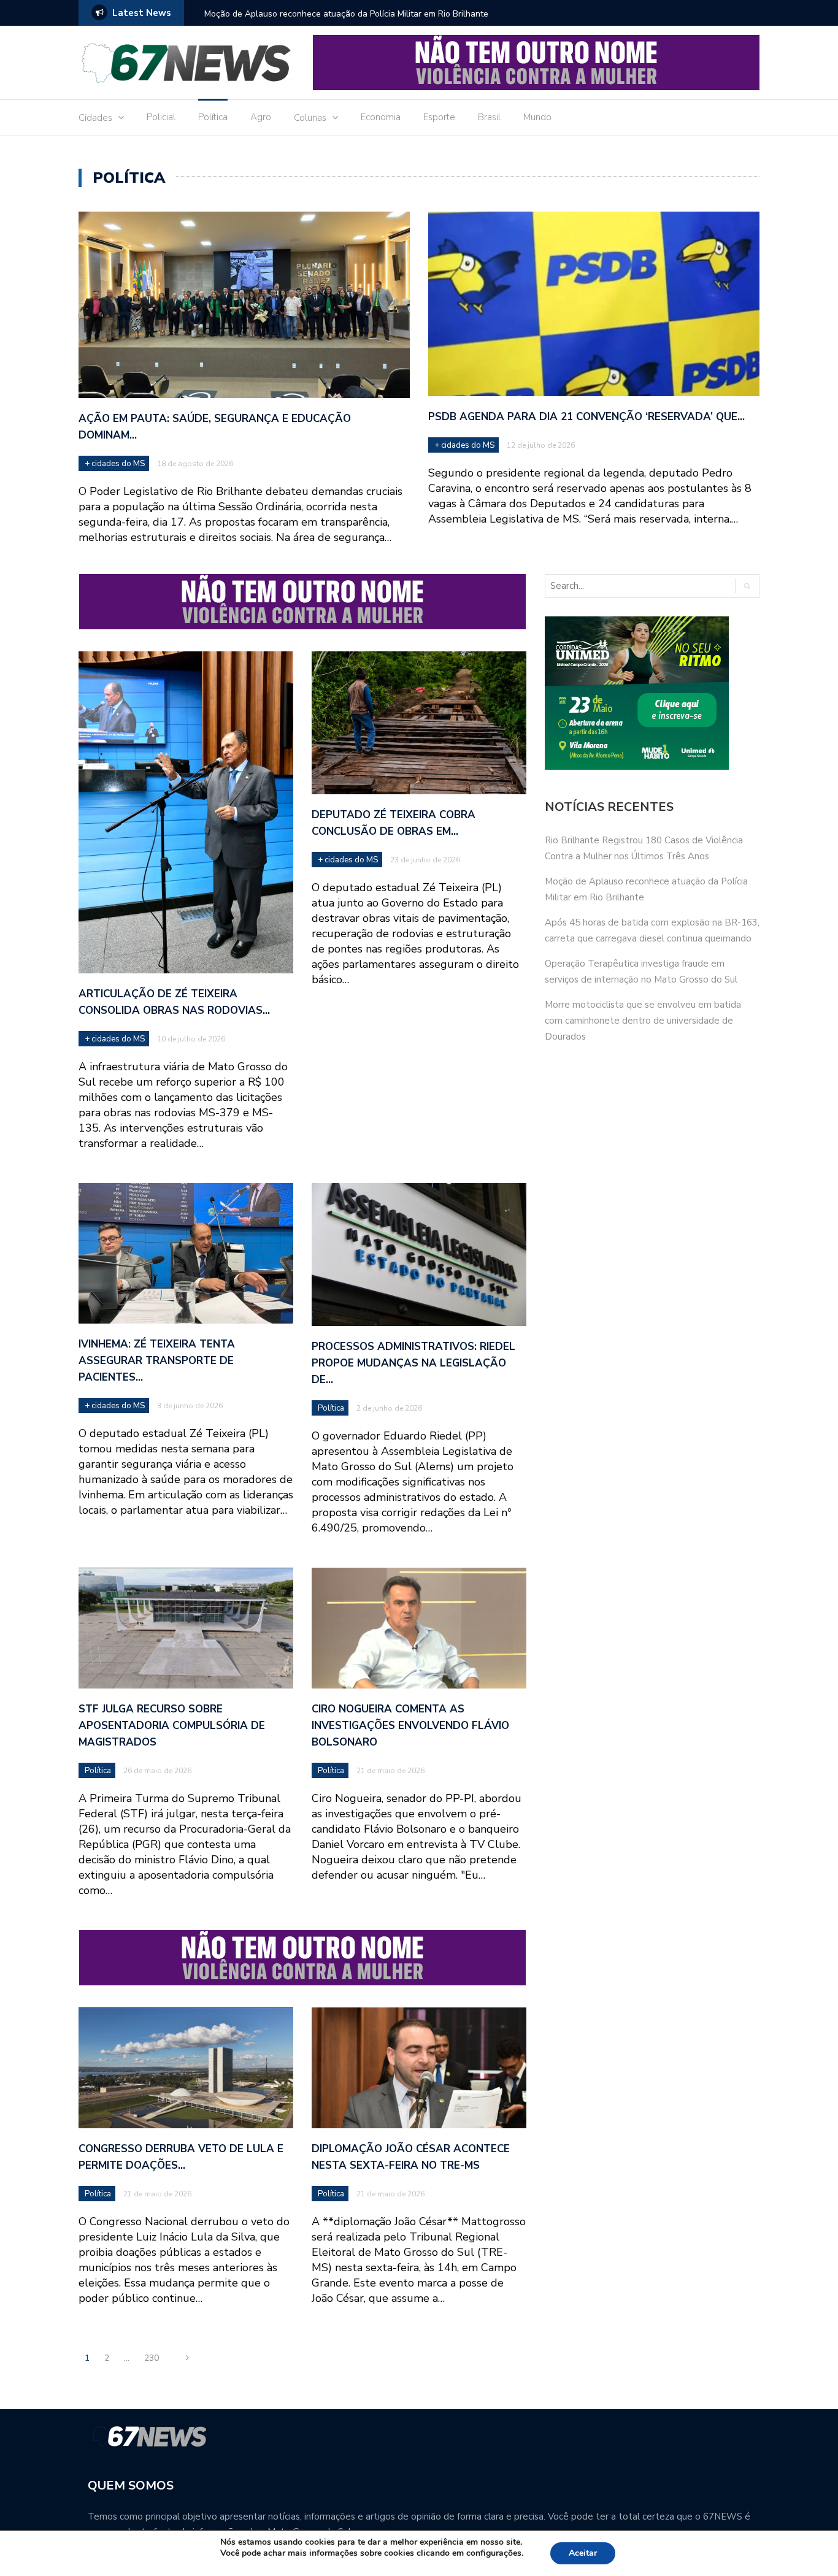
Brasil (489, 117)
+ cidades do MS (115, 464)
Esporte (439, 117)
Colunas (310, 118)
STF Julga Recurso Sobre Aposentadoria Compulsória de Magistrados (172, 1726)
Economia (381, 117)
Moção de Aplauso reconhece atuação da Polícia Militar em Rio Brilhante (346, 14)
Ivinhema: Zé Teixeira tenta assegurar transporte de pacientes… (157, 1361)
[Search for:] (635, 586)
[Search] (747, 586)
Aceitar (583, 2553)
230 (152, 2358)
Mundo (537, 117)
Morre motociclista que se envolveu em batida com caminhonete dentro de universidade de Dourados (643, 1021)
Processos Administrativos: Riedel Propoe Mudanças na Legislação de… (413, 1363)
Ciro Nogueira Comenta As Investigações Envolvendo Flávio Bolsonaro (410, 1726)
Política (213, 117)
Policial (161, 117)
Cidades (95, 118)
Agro (261, 117)
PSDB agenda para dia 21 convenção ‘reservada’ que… (586, 417)
